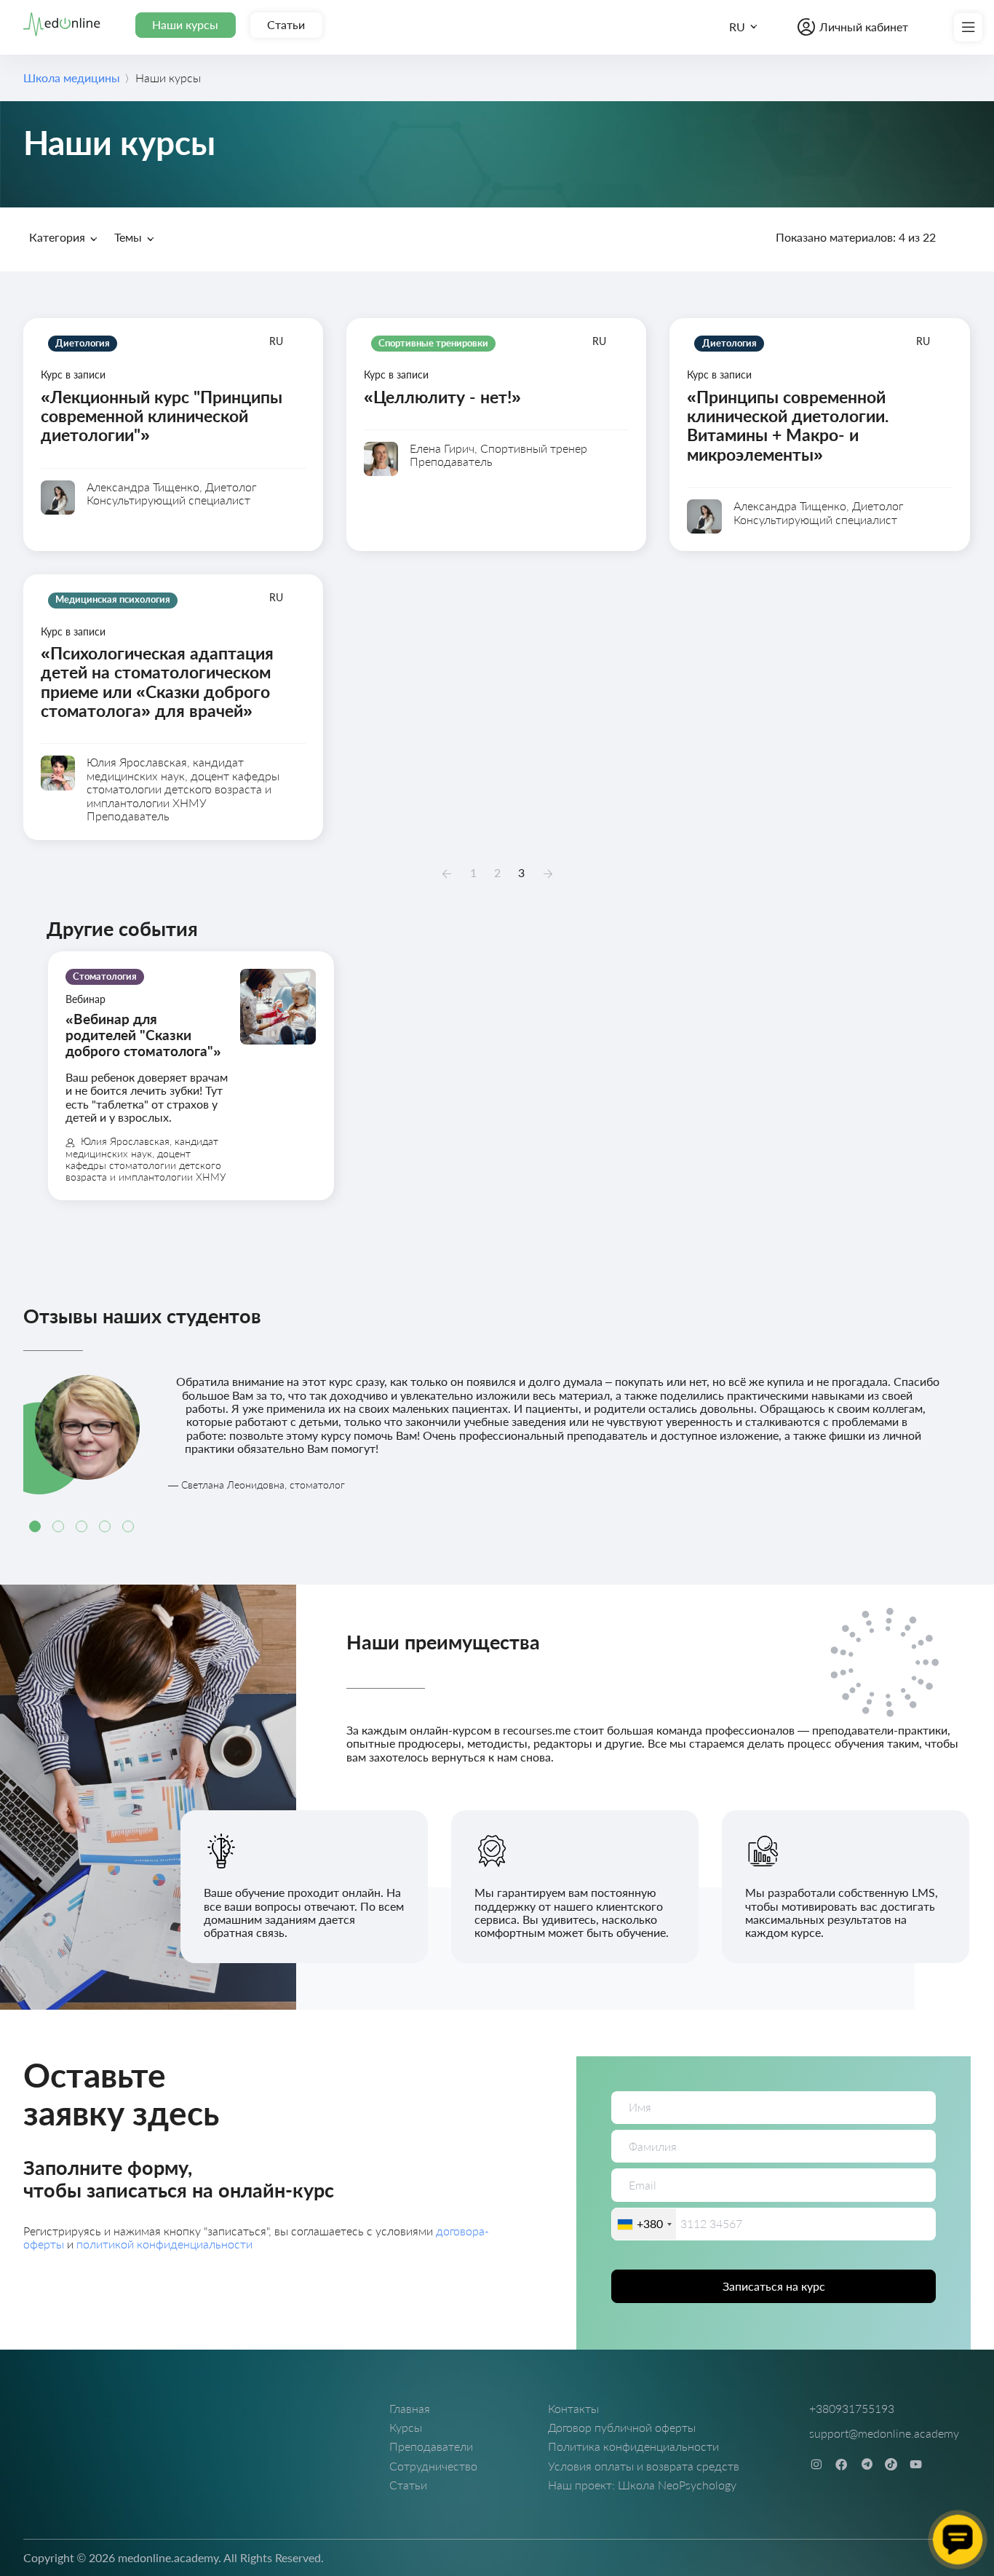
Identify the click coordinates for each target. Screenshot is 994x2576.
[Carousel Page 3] (81, 1526)
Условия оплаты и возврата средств (644, 2466)
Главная (410, 2408)
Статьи (286, 24)
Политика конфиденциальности (633, 2446)
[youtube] (916, 2464)
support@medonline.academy (884, 2433)
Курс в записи (284, 269)
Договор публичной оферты (622, 2427)
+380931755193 (852, 2408)
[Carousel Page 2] (58, 1526)
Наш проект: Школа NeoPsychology (642, 2485)
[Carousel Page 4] (105, 1526)
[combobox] (644, 2224)
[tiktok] (891, 2464)
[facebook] (842, 2464)
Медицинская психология (331, 269)
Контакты (573, 2408)
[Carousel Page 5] (128, 1526)
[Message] (958, 2540)
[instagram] (816, 2464)
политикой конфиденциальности (164, 2244)
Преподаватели (431, 2446)
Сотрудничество (433, 2466)
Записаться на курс (774, 2286)
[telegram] (867, 2464)
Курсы (406, 2427)
